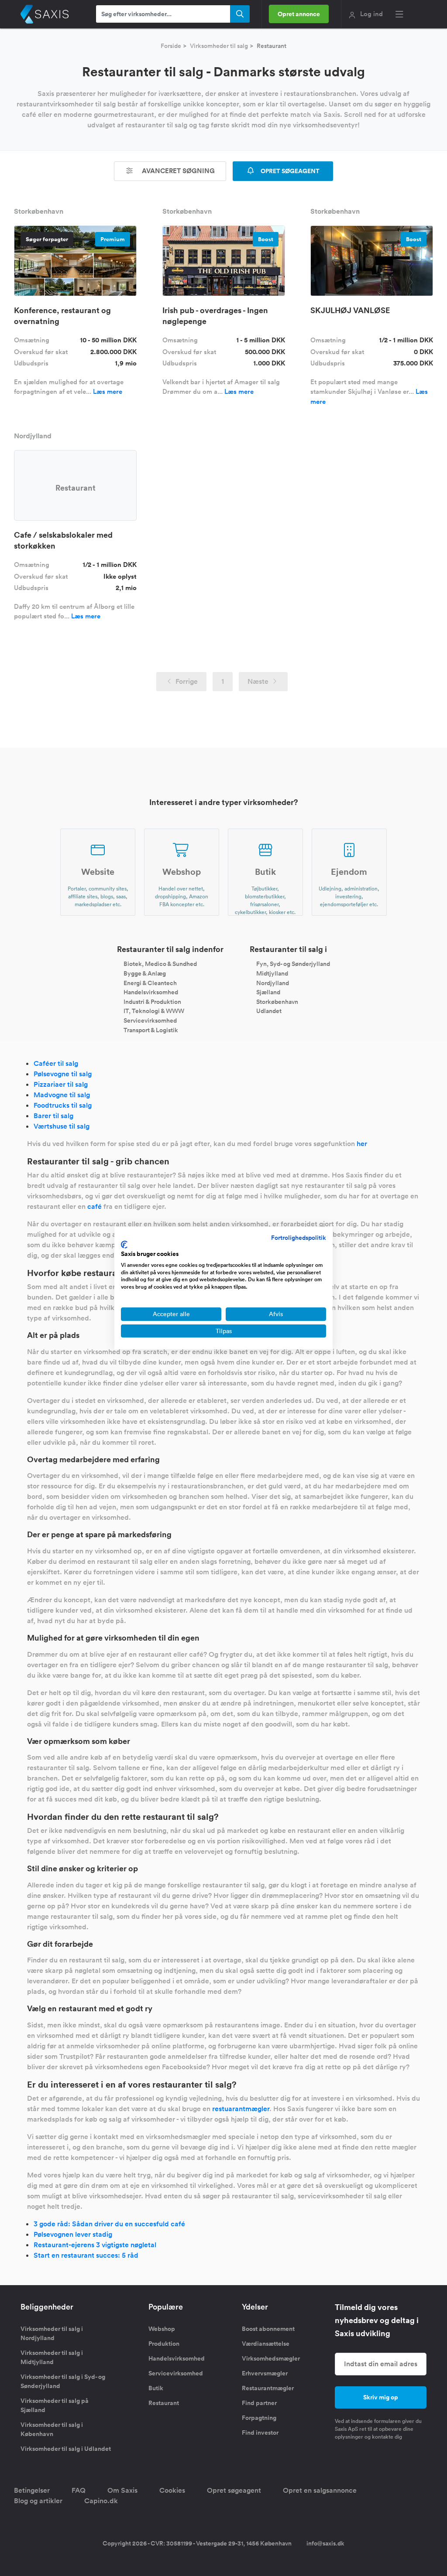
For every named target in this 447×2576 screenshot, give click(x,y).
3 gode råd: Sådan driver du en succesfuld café (109, 2224)
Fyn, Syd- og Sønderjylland (293, 964)
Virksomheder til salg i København (52, 2429)
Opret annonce (299, 14)
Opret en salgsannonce (320, 2490)
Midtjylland (272, 973)
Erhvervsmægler (265, 2373)
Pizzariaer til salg (61, 1084)
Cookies (172, 2490)
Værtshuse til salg (62, 1126)
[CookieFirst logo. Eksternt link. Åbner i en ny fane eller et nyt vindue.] (124, 1245)
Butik (156, 2388)
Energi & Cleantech (150, 983)
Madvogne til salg (62, 1095)
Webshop (162, 2329)
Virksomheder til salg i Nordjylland (52, 2333)
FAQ (79, 2490)
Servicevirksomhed (150, 1020)
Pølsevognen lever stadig (73, 2234)
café (95, 1206)
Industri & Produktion (152, 1001)
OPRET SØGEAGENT (289, 171)
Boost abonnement (268, 2329)
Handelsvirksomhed (151, 992)
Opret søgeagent (234, 2490)
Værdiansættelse (266, 2344)
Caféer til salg (56, 1063)
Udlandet (269, 1011)
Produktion (164, 2344)
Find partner (259, 2403)
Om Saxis (122, 2490)
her (362, 1144)
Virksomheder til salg (219, 46)
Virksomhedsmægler (271, 2358)
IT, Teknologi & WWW (154, 1011)
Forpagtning (259, 2418)
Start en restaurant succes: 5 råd (86, 2255)
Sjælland (268, 992)
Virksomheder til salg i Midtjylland (52, 2357)
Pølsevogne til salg (63, 1074)
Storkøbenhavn (277, 1001)
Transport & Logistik (151, 1030)
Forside (171, 46)
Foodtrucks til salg (63, 1105)
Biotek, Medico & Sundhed (160, 964)
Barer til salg (53, 1116)
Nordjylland (273, 983)
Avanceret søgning (177, 171)
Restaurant (164, 2403)
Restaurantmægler (268, 2388)
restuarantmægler (241, 2109)
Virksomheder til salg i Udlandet (66, 2449)
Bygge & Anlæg (145, 973)
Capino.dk (101, 2501)
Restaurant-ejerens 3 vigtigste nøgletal (95, 2245)
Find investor (260, 2433)
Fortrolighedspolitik (299, 1238)
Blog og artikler (38, 2501)
